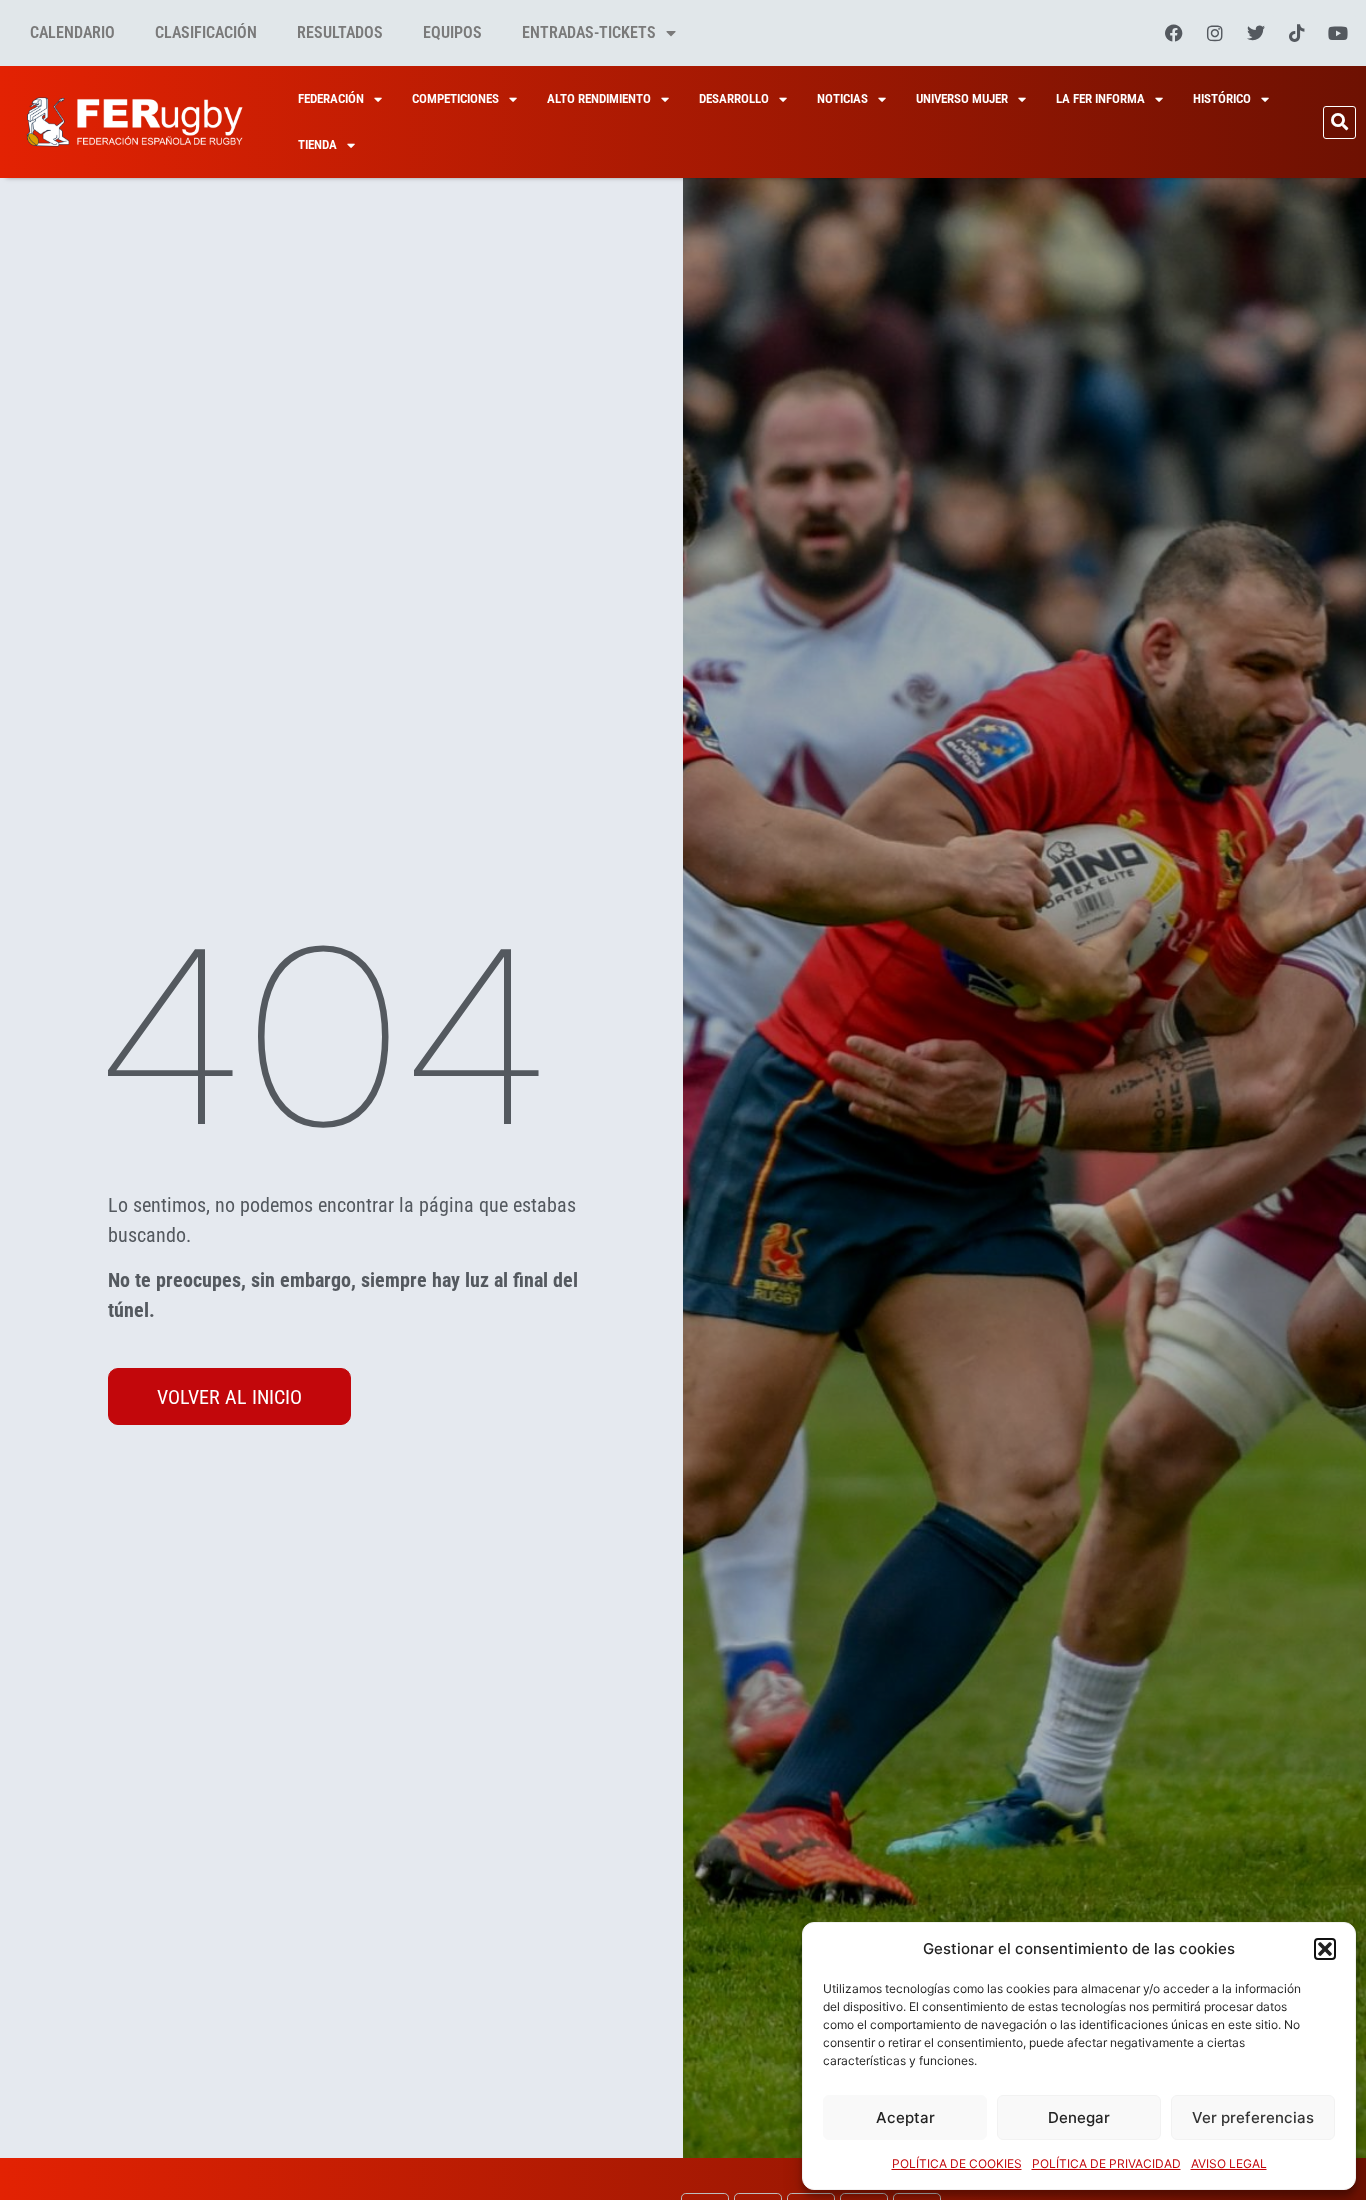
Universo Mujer (962, 98)
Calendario (72, 32)
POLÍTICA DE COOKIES (957, 2163)
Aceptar (905, 2117)
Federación (331, 98)
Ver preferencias (1253, 2117)
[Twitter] (1256, 33)
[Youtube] (1338, 33)
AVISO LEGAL (1229, 2163)
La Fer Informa (1100, 98)
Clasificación (206, 32)
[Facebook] (1174, 33)
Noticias (842, 98)
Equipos (452, 32)
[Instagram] (1215, 33)
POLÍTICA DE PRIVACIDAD (1106, 2163)
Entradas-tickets (589, 32)
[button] (1325, 1949)
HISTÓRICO (1222, 98)
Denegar (1079, 2117)
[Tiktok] (1297, 33)
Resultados (340, 32)
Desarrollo (734, 98)
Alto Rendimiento (599, 98)
